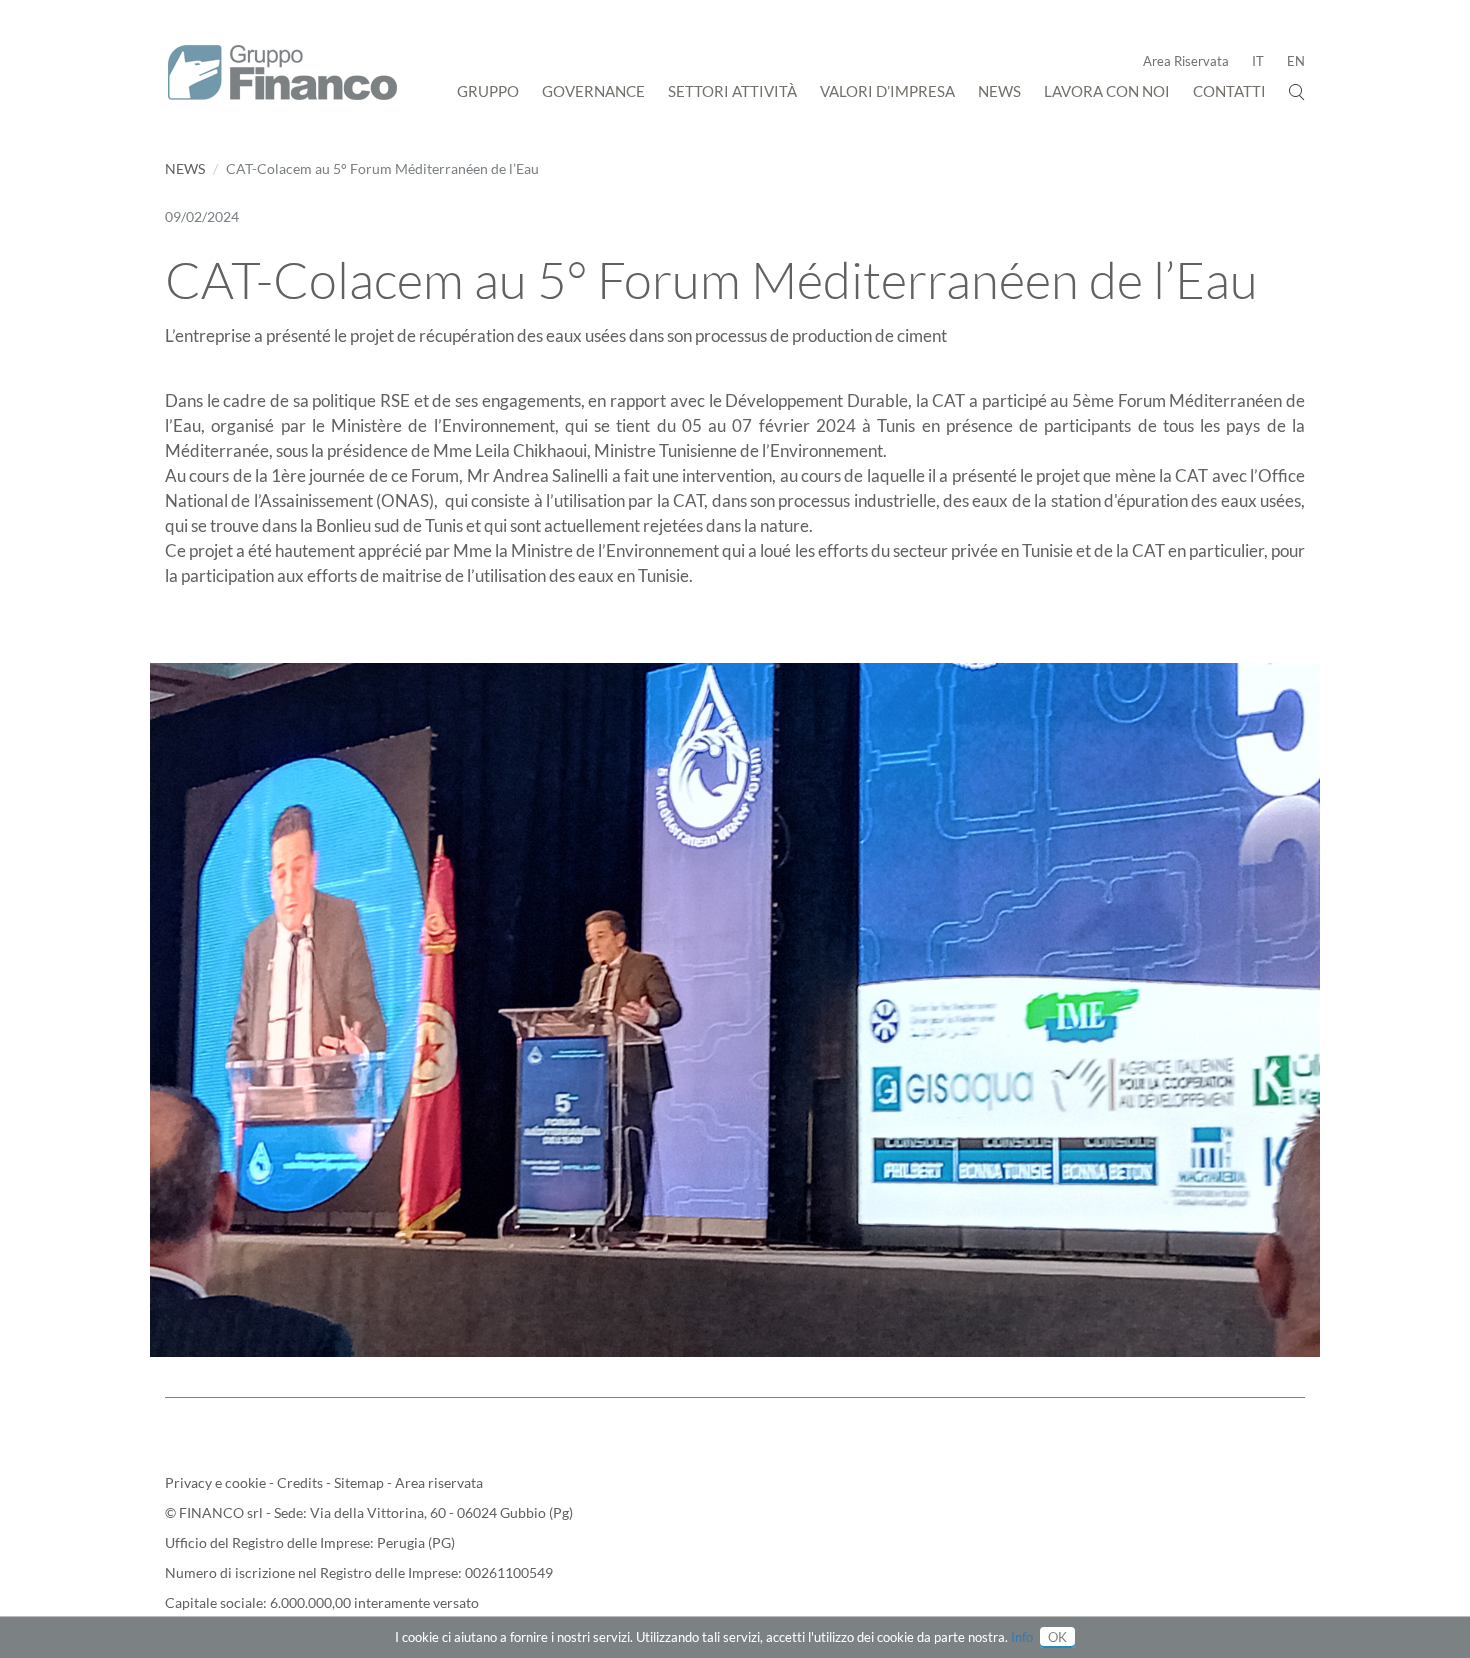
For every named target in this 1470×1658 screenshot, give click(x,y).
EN (1296, 61)
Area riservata (439, 1482)
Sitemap (360, 1482)
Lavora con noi (1107, 91)
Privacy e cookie (217, 1482)
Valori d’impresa (887, 91)
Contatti (1229, 91)
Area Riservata (1186, 61)
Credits (301, 1482)
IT (1258, 61)
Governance (593, 91)
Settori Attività (732, 91)
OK (1057, 1637)
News (999, 91)
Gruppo (488, 91)
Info (1022, 1637)
